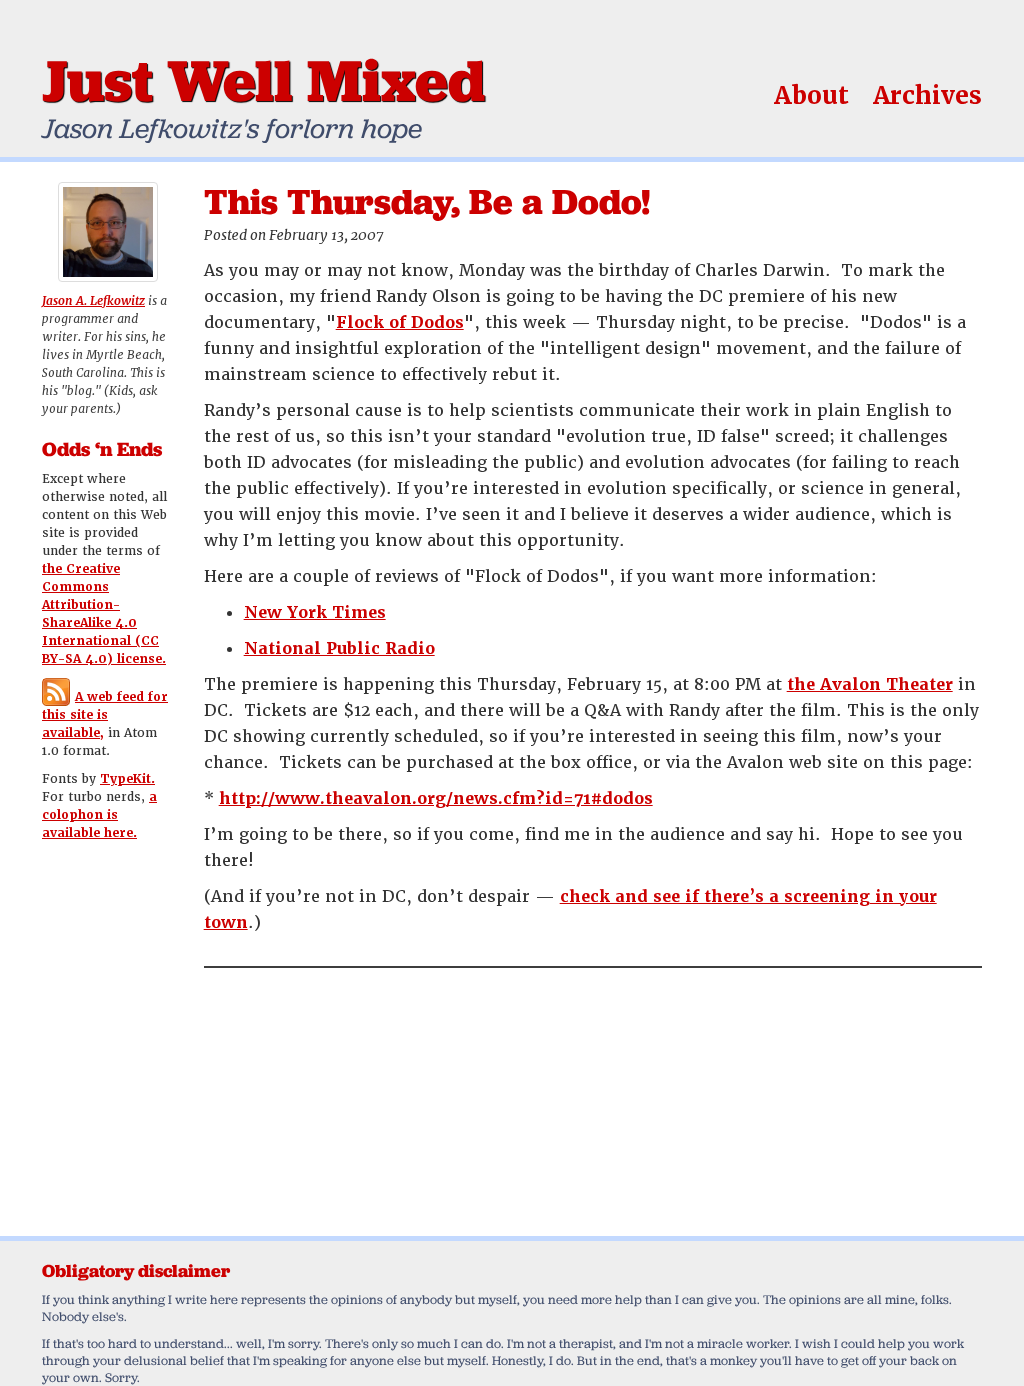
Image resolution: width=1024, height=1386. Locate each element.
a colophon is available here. (99, 815)
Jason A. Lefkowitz (93, 301)
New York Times (315, 612)
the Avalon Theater (870, 684)
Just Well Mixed (263, 80)
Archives (927, 95)
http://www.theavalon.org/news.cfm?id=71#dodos (436, 798)
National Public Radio (339, 648)
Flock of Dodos (400, 322)
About (811, 95)
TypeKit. (127, 779)
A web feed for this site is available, (105, 715)
